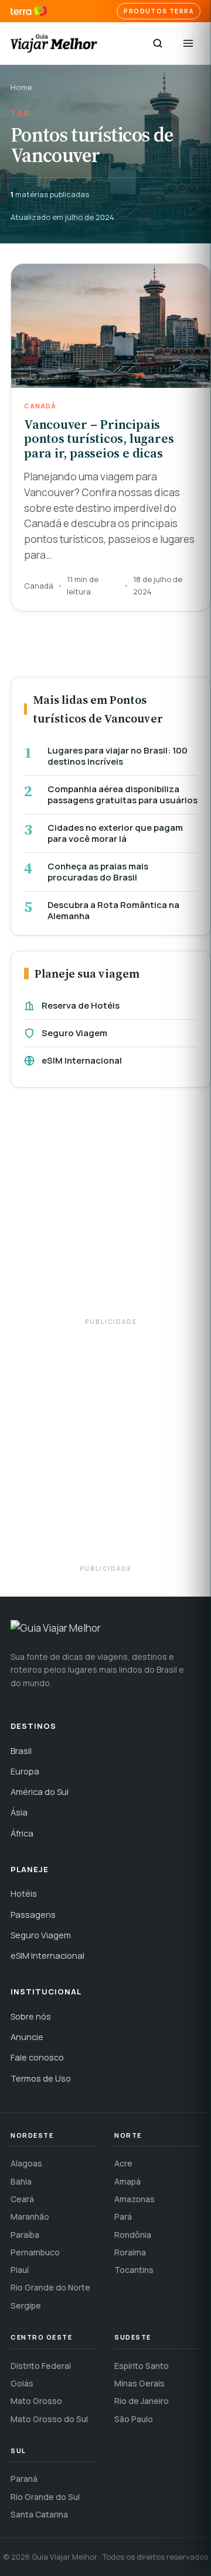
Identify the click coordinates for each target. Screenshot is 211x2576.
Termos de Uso (41, 2078)
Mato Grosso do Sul (49, 2419)
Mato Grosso (36, 2401)
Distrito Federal (41, 2366)
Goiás (22, 2383)
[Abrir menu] (188, 43)
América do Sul (40, 1792)
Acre (123, 2163)
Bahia (21, 2181)
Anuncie (27, 2037)
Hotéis (24, 1894)
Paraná (24, 2479)
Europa (25, 1771)
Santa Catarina (39, 2514)
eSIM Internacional (82, 1060)
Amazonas (135, 2199)
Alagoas (26, 2163)
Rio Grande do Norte (50, 2287)
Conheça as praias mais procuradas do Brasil (98, 872)
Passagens (33, 1915)
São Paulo (134, 2419)
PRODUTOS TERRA (159, 11)
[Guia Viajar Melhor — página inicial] (54, 43)
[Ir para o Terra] (29, 11)
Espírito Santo (142, 2366)
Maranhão (30, 2216)
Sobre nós (31, 2016)
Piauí (20, 2270)
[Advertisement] (105, 1208)
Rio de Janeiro (142, 2401)
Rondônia (133, 2235)
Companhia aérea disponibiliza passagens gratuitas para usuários (122, 795)
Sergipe (26, 2305)
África (22, 1833)
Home (21, 87)
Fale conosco (37, 2057)
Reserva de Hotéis (81, 1005)
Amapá (127, 2181)
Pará (123, 2216)
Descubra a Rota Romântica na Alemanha (113, 911)
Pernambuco (35, 2252)
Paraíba (25, 2235)
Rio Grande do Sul (45, 2497)
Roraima (130, 2252)
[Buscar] (158, 43)
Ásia (19, 1812)
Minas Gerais (139, 2383)
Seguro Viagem (74, 1033)
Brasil (21, 1751)
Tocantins (134, 2270)
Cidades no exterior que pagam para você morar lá (115, 833)
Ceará (22, 2199)
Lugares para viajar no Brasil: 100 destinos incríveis (118, 756)
